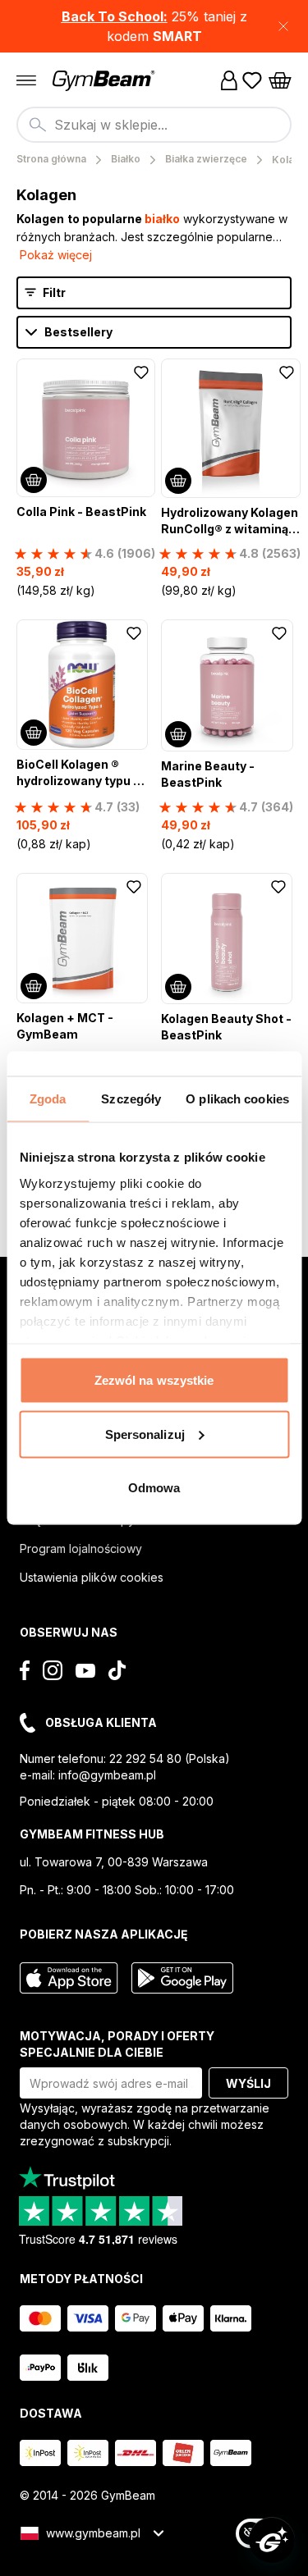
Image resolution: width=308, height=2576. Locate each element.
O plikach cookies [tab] (237, 1099)
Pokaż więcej (56, 255)
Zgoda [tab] (48, 1099)
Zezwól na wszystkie (154, 1380)
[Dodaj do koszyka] (34, 480)
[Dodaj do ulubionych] (141, 372)
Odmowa (154, 1488)
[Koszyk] (280, 80)
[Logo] (105, 81)
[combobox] (154, 125)
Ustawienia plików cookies (92, 1577)
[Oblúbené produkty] (252, 80)
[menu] (26, 80)
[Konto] (229, 80)
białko (162, 219)
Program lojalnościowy (81, 1548)
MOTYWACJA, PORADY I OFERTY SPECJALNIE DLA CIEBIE (117, 2044)
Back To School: (115, 16)
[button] (154, 26)
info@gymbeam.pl (107, 1775)
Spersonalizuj (145, 1434)
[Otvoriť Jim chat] (272, 2540)
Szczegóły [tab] (131, 1099)
